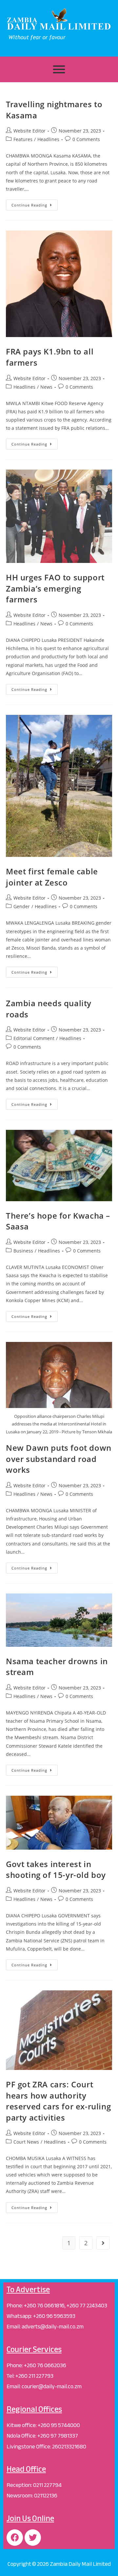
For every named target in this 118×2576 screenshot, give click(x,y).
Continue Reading (35, 204)
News (46, 387)
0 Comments (86, 139)
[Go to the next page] (103, 2243)
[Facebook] (15, 2538)
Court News (26, 2142)
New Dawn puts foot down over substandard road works (59, 1459)
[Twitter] (33, 2538)
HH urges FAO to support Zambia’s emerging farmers (55, 588)
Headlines (48, 139)
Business (23, 1251)
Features (23, 139)
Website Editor (29, 131)
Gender (22, 906)
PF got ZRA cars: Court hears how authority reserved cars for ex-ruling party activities (58, 2101)
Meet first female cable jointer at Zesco (52, 877)
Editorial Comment (34, 1038)
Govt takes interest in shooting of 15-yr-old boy (56, 1870)
